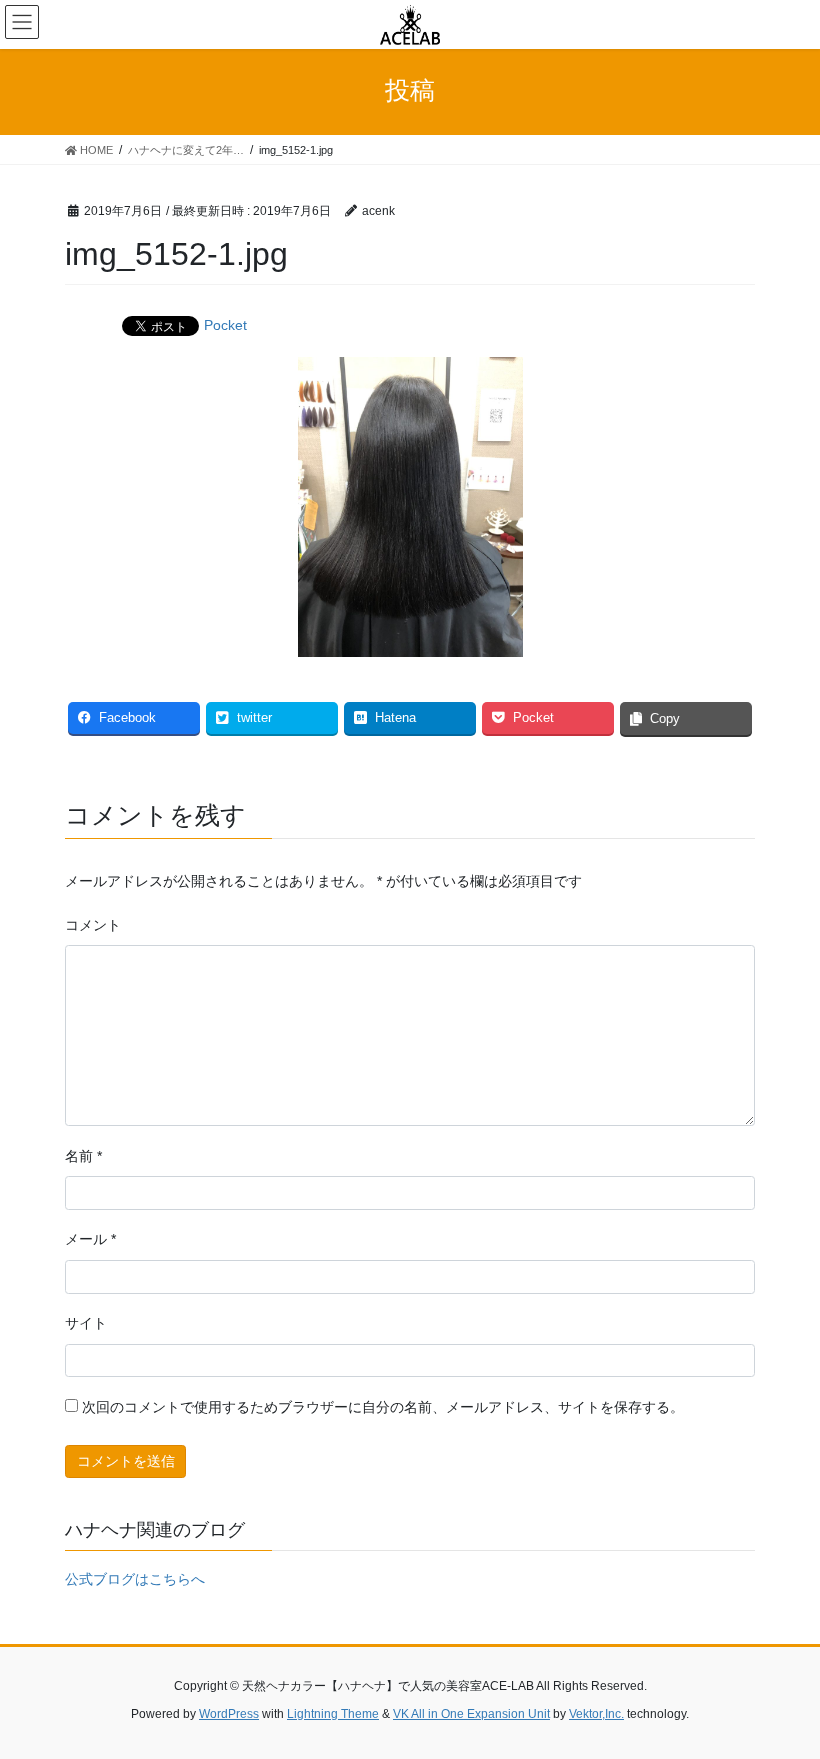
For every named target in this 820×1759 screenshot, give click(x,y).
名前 (83, 1156)
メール (90, 1239)
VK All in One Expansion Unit (471, 1714)
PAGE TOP (782, 1688)
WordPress (229, 1714)
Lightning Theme (333, 1714)
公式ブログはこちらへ (135, 1579)
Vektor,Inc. (596, 1714)
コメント (93, 925)
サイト (86, 1323)
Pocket (225, 325)
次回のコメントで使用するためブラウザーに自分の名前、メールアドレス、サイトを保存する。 (383, 1407)
